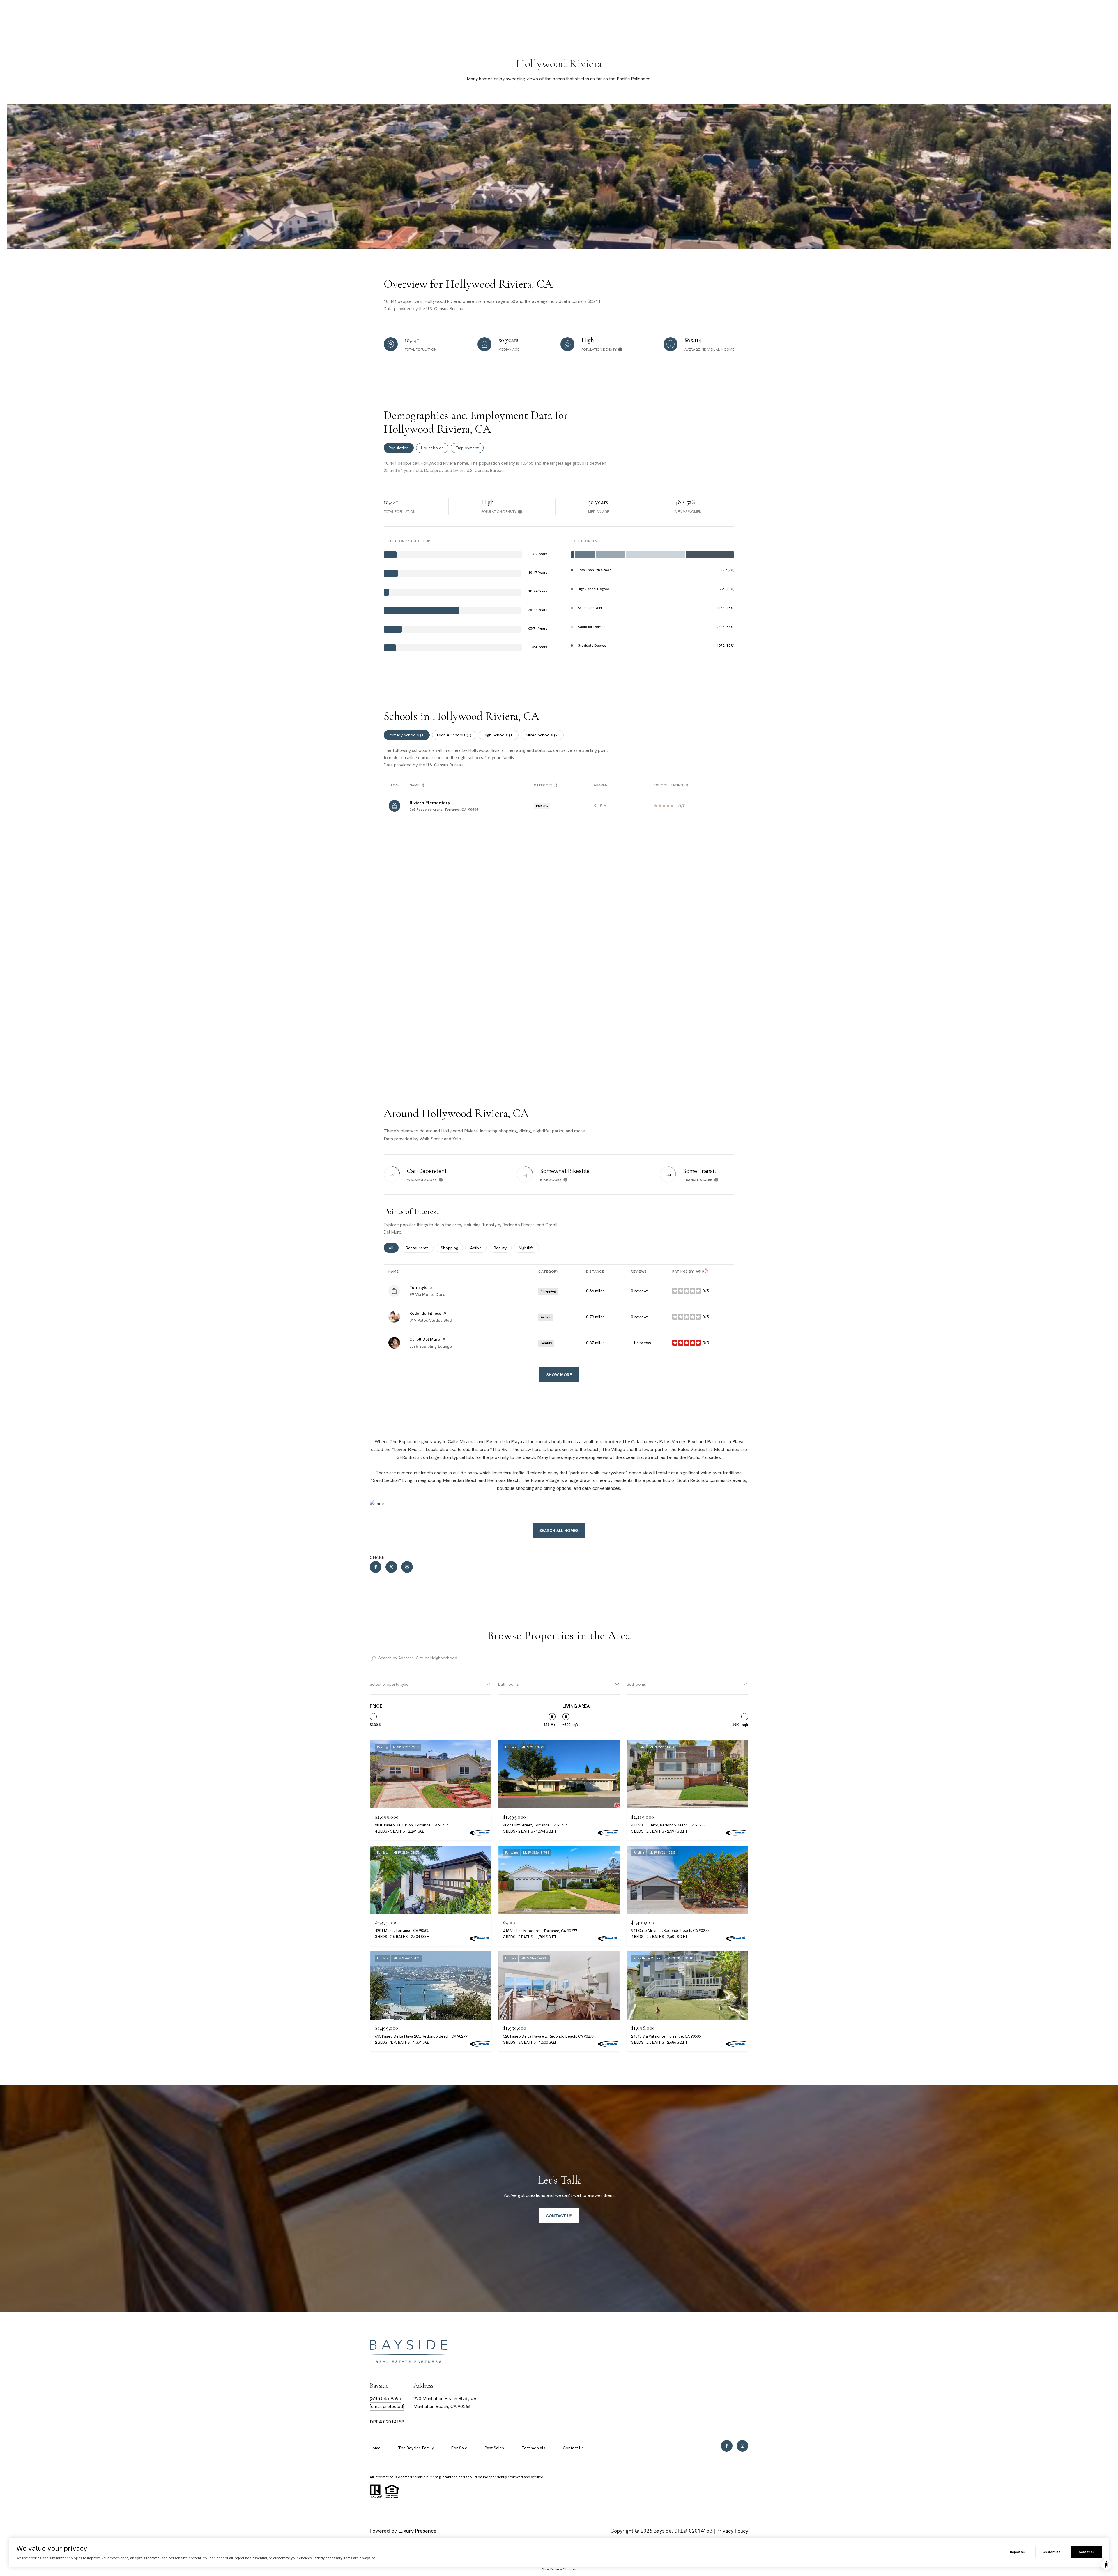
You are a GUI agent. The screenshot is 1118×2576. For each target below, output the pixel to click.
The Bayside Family (416, 2448)
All (394, 1248)
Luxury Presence (417, 2531)
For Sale (459, 2448)
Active (478, 1248)
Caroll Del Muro (425, 1339)
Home (375, 2448)
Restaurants (420, 1248)
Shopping (452, 1248)
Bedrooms (636, 1684)
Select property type (389, 1684)
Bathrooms (508, 1684)
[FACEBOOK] (727, 2446)
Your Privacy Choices (559, 2569)
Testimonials (533, 2448)
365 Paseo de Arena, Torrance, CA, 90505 (444, 810)
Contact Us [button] (559, 2216)
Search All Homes (559, 1531)
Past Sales (494, 2448)
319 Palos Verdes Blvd (430, 1320)
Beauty (503, 1248)
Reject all (1017, 2552)
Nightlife (529, 1248)
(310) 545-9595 (385, 2399)
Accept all (1087, 2552)
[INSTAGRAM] (742, 2446)
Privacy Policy (732, 2531)
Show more (559, 1375)
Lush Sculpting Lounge (431, 1346)
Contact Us (573, 2448)
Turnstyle (418, 1287)
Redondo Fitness (425, 1313)
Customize (1052, 2552)
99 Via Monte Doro (427, 1294)
